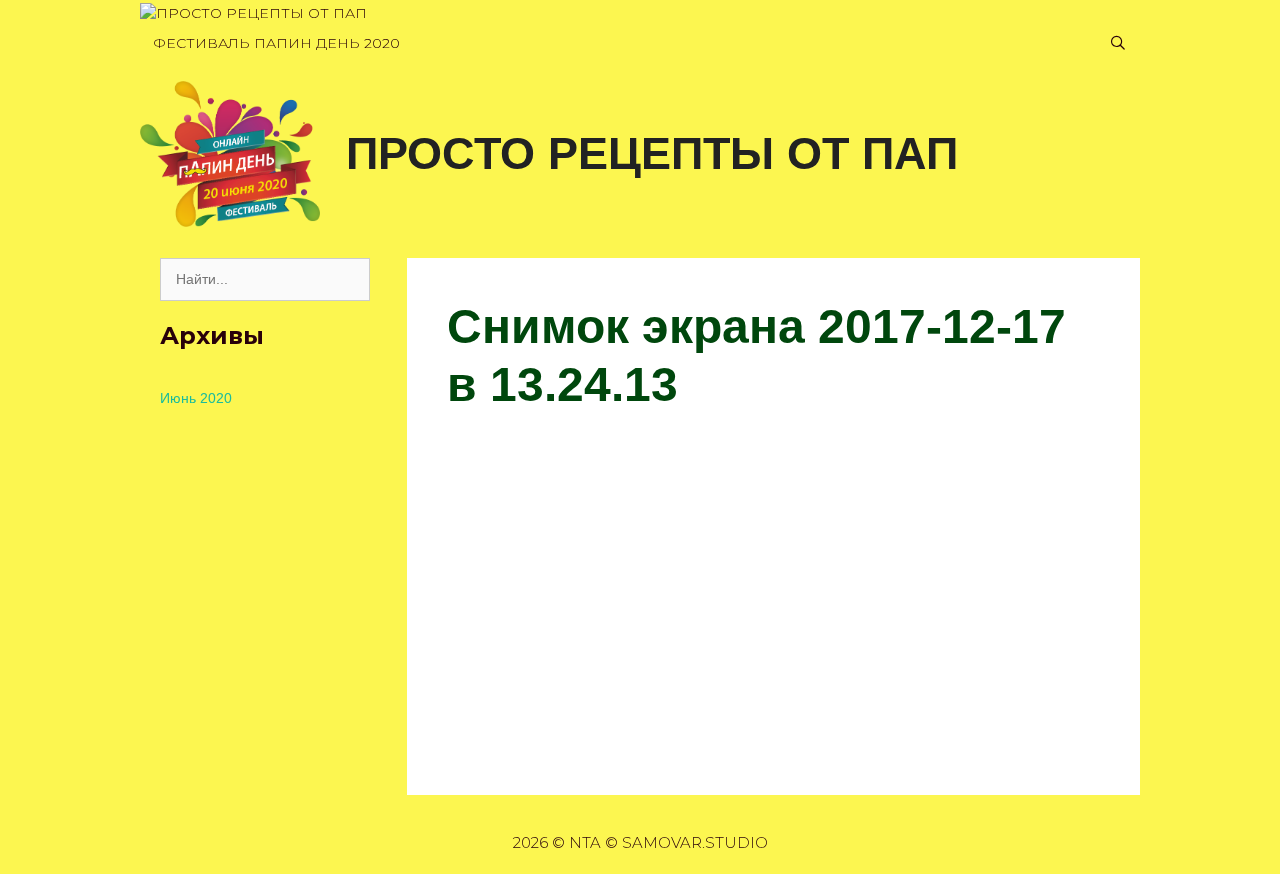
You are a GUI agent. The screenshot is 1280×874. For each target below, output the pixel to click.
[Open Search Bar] (1118, 43)
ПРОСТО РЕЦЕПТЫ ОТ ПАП (652, 153)
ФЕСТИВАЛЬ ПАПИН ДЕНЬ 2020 (276, 43)
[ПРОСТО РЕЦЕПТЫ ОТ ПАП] (253, 13)
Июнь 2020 (196, 398)
